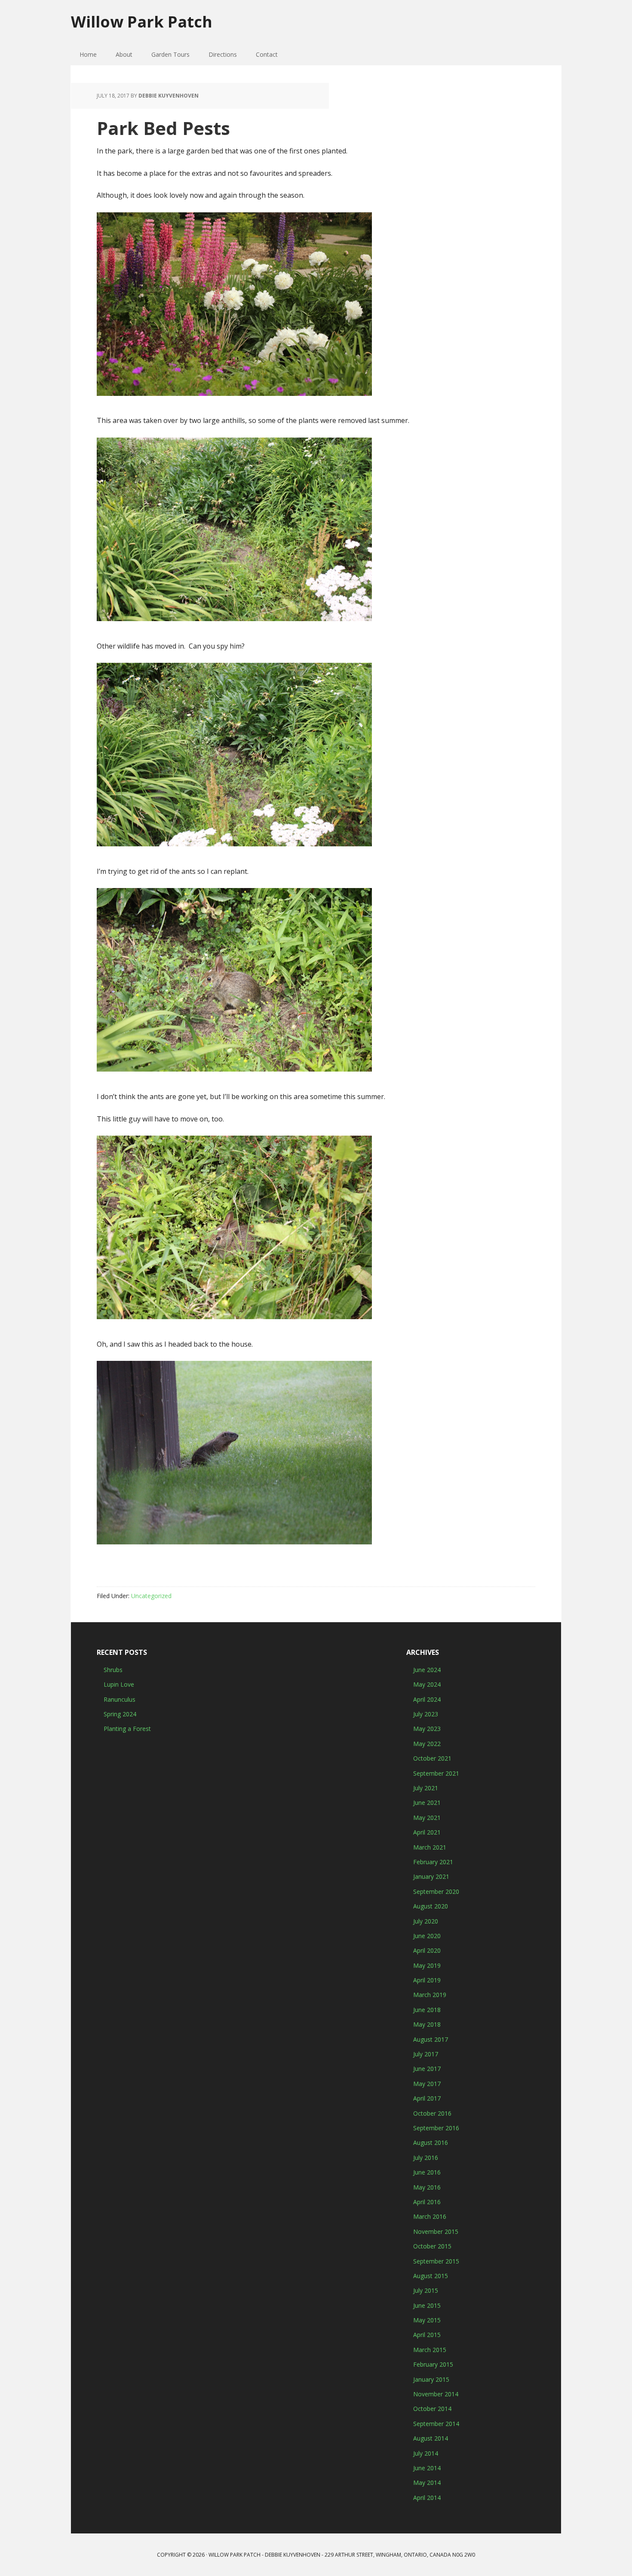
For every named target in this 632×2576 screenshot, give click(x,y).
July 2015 (426, 2290)
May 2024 (427, 1684)
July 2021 (426, 1788)
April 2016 (427, 2202)
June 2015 (427, 2305)
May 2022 (427, 1744)
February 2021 (433, 1862)
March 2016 (430, 2216)
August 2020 (431, 1906)
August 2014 (431, 2438)
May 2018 (427, 2024)
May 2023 (427, 1729)
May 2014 (427, 2483)
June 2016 (427, 2172)
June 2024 (427, 1670)
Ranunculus (120, 1699)
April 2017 (427, 2098)
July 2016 (426, 2158)
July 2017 (426, 2054)
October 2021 (432, 1758)
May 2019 (427, 1965)
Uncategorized (151, 1596)
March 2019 (430, 1995)
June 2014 (427, 2468)
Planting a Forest (127, 1729)
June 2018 (427, 2010)
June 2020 (427, 1936)
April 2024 (427, 1699)
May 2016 (427, 2187)
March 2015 (430, 2350)
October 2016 (432, 2113)
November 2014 (436, 2394)
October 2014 (432, 2409)
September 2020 (436, 1891)
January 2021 (431, 1876)
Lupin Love (119, 1684)
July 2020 (426, 1921)
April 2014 (427, 2498)
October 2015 (432, 2246)
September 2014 (436, 2424)
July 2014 (426, 2453)
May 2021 (427, 1818)
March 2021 (430, 1847)
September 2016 (436, 2128)
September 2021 (436, 1773)
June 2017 (427, 2069)
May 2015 (427, 2320)
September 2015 (436, 2261)
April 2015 (427, 2335)
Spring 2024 (120, 1714)
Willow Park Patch (142, 21)
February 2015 (433, 2364)
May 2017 (427, 2084)
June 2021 (427, 1803)
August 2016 (431, 2143)
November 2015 (436, 2231)
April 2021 (427, 1832)
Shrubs (113, 1670)
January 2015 (431, 2379)
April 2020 (427, 1950)
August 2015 (431, 2276)
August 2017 (431, 2039)
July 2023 (426, 1714)
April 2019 (427, 1980)
